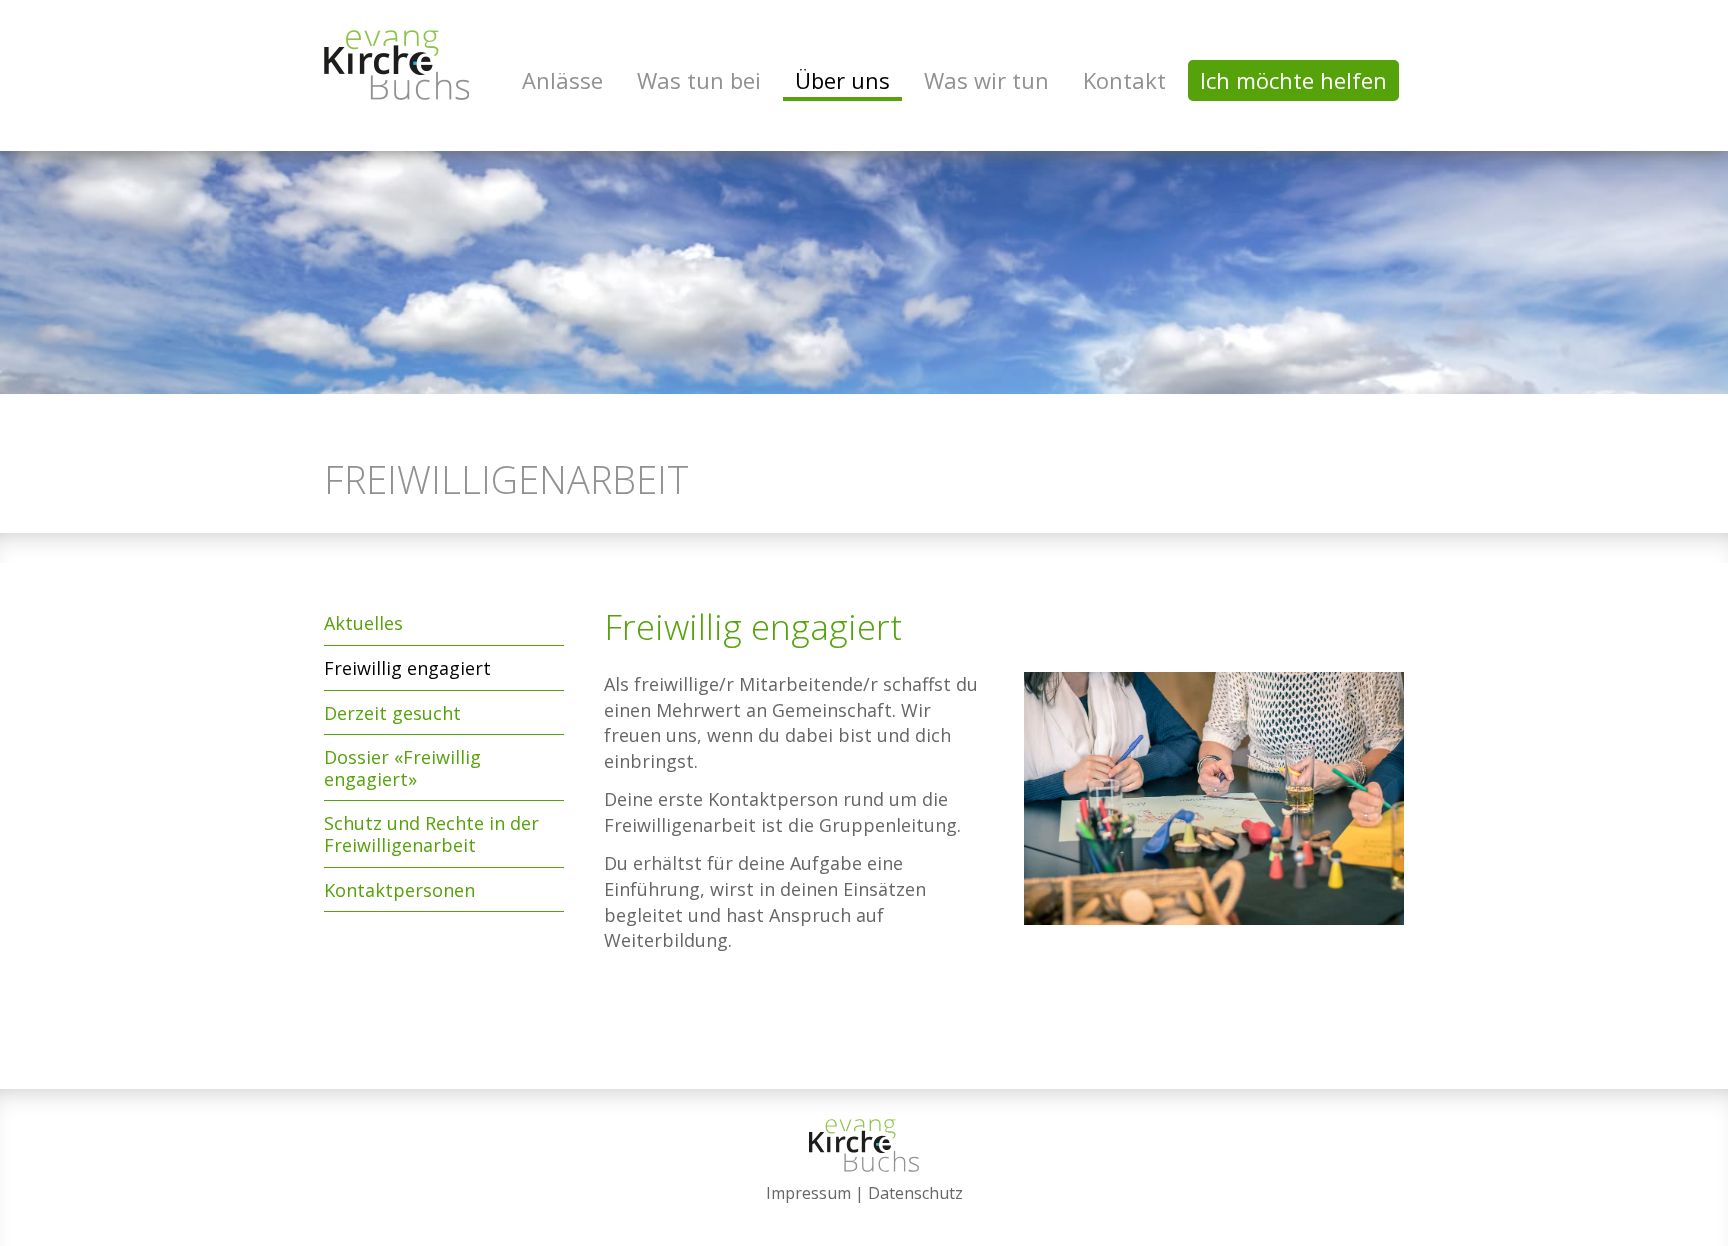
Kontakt (1124, 80)
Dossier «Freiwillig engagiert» (402, 768)
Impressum (808, 1193)
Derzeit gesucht (392, 713)
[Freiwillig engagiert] (1214, 817)
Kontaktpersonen (399, 890)
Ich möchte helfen (1293, 80)
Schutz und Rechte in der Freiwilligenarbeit (431, 834)
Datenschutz (915, 1193)
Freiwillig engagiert (407, 668)
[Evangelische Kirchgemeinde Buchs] (396, 65)
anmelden (864, 1218)
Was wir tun (986, 80)
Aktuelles (363, 623)
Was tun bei (699, 80)
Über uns (842, 80)
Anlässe (562, 80)
